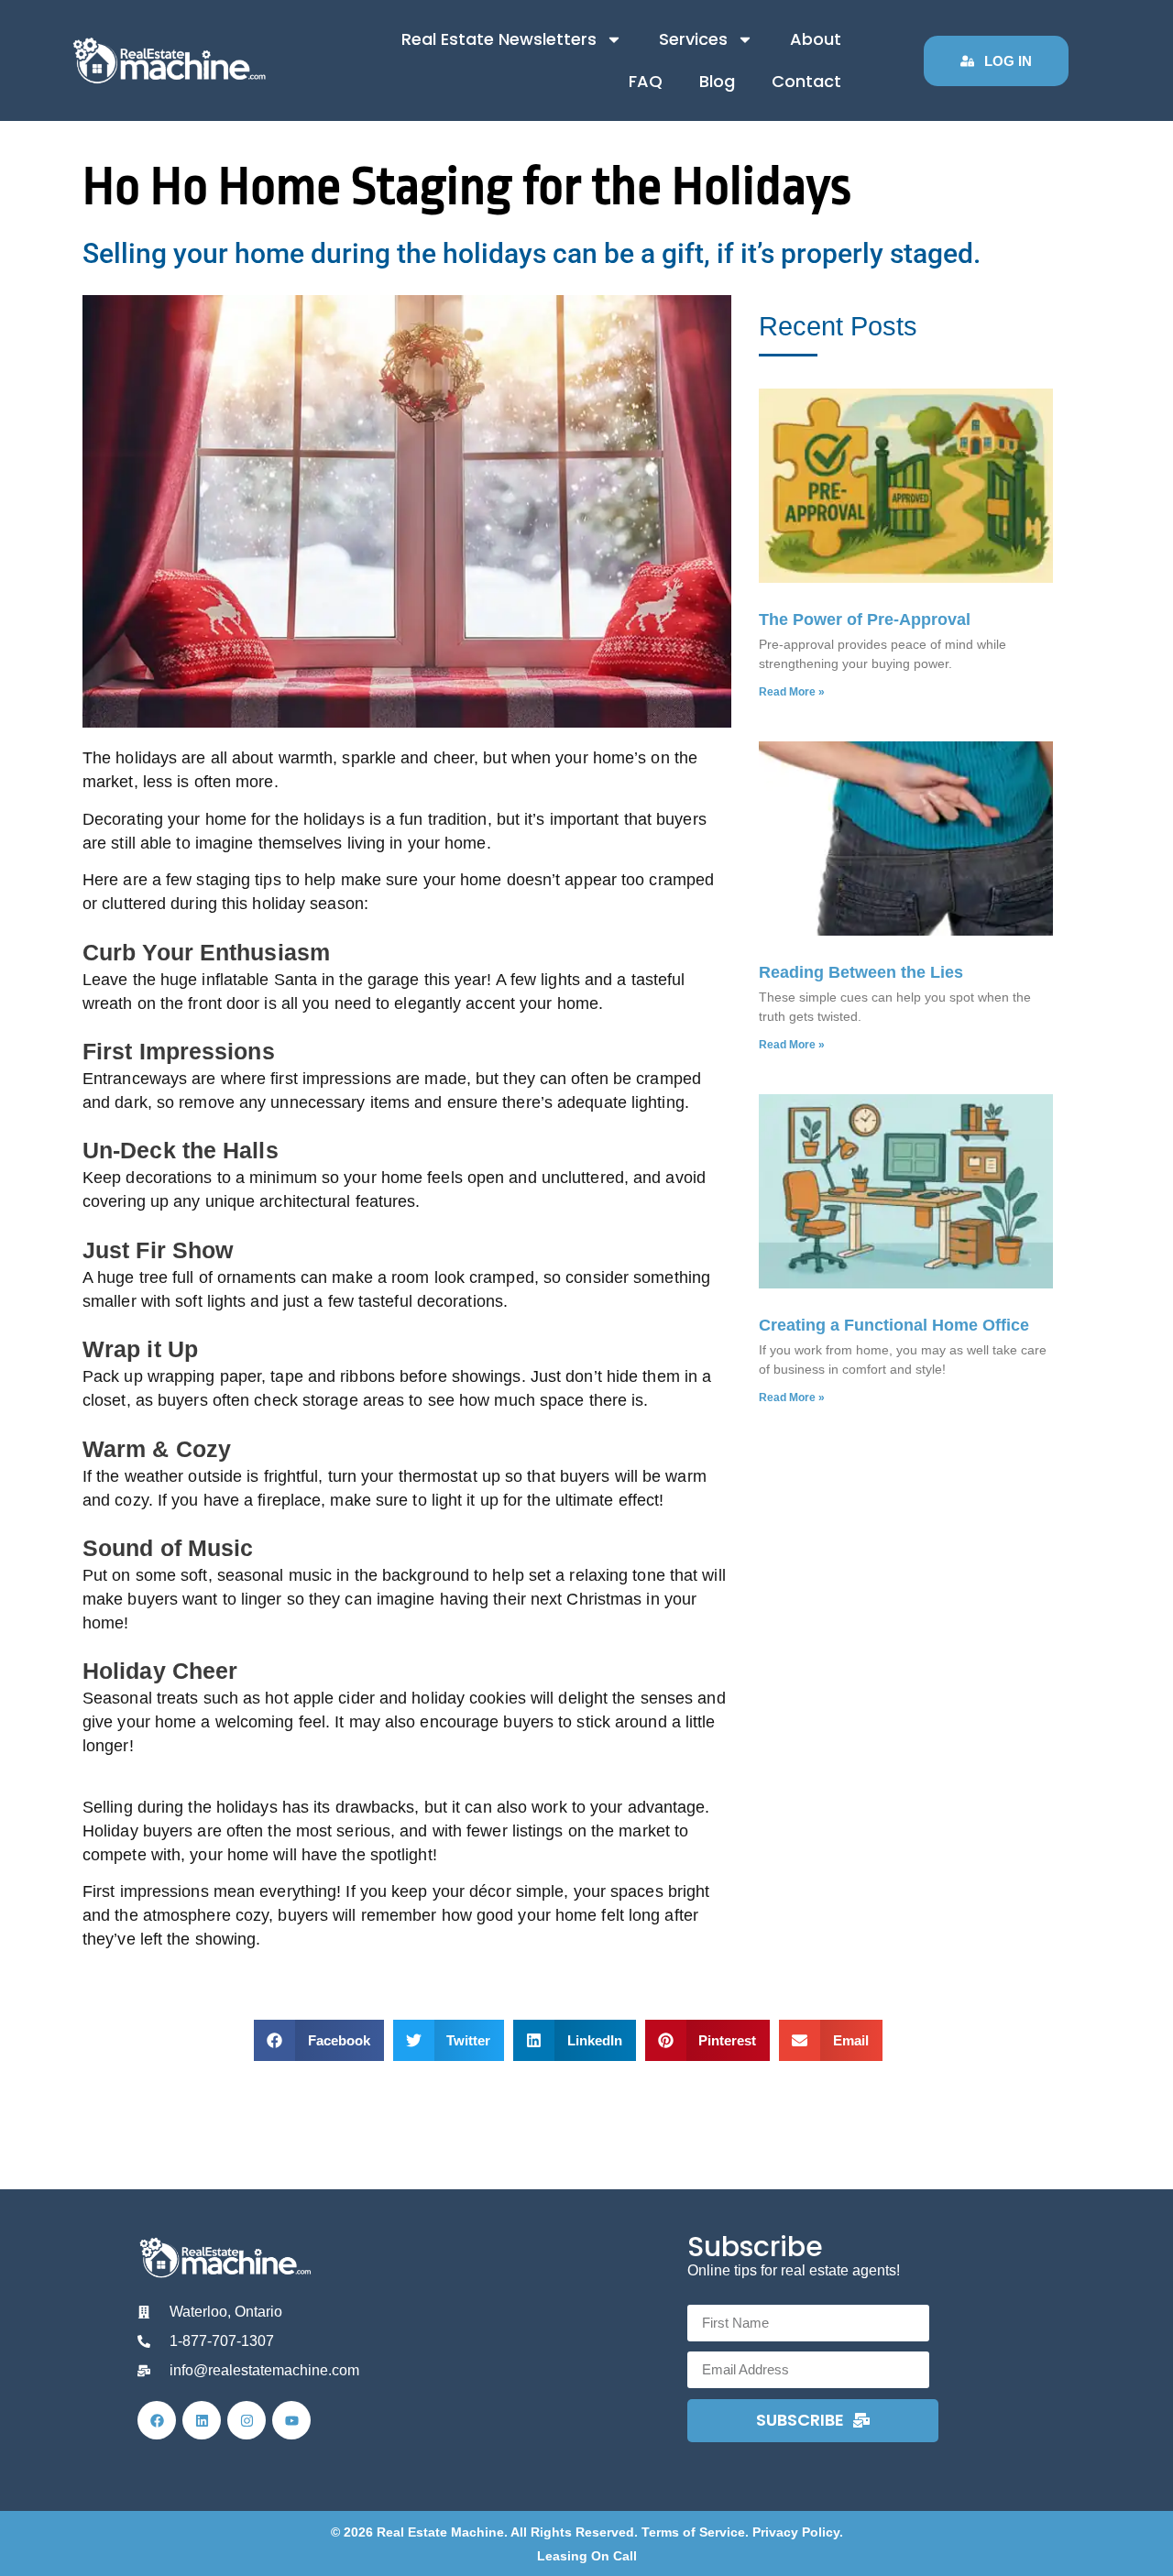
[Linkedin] (202, 2420)
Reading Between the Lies (861, 972)
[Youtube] (291, 2420)
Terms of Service (693, 2532)
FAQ (646, 81)
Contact (806, 81)
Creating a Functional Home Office (894, 1325)
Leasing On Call (587, 2556)
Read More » (792, 692)
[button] (319, 2040)
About (816, 39)
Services (693, 39)
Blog (717, 81)
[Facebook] (157, 2420)
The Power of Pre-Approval (865, 619)
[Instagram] (247, 2420)
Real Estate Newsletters (499, 39)
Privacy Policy (796, 2532)
